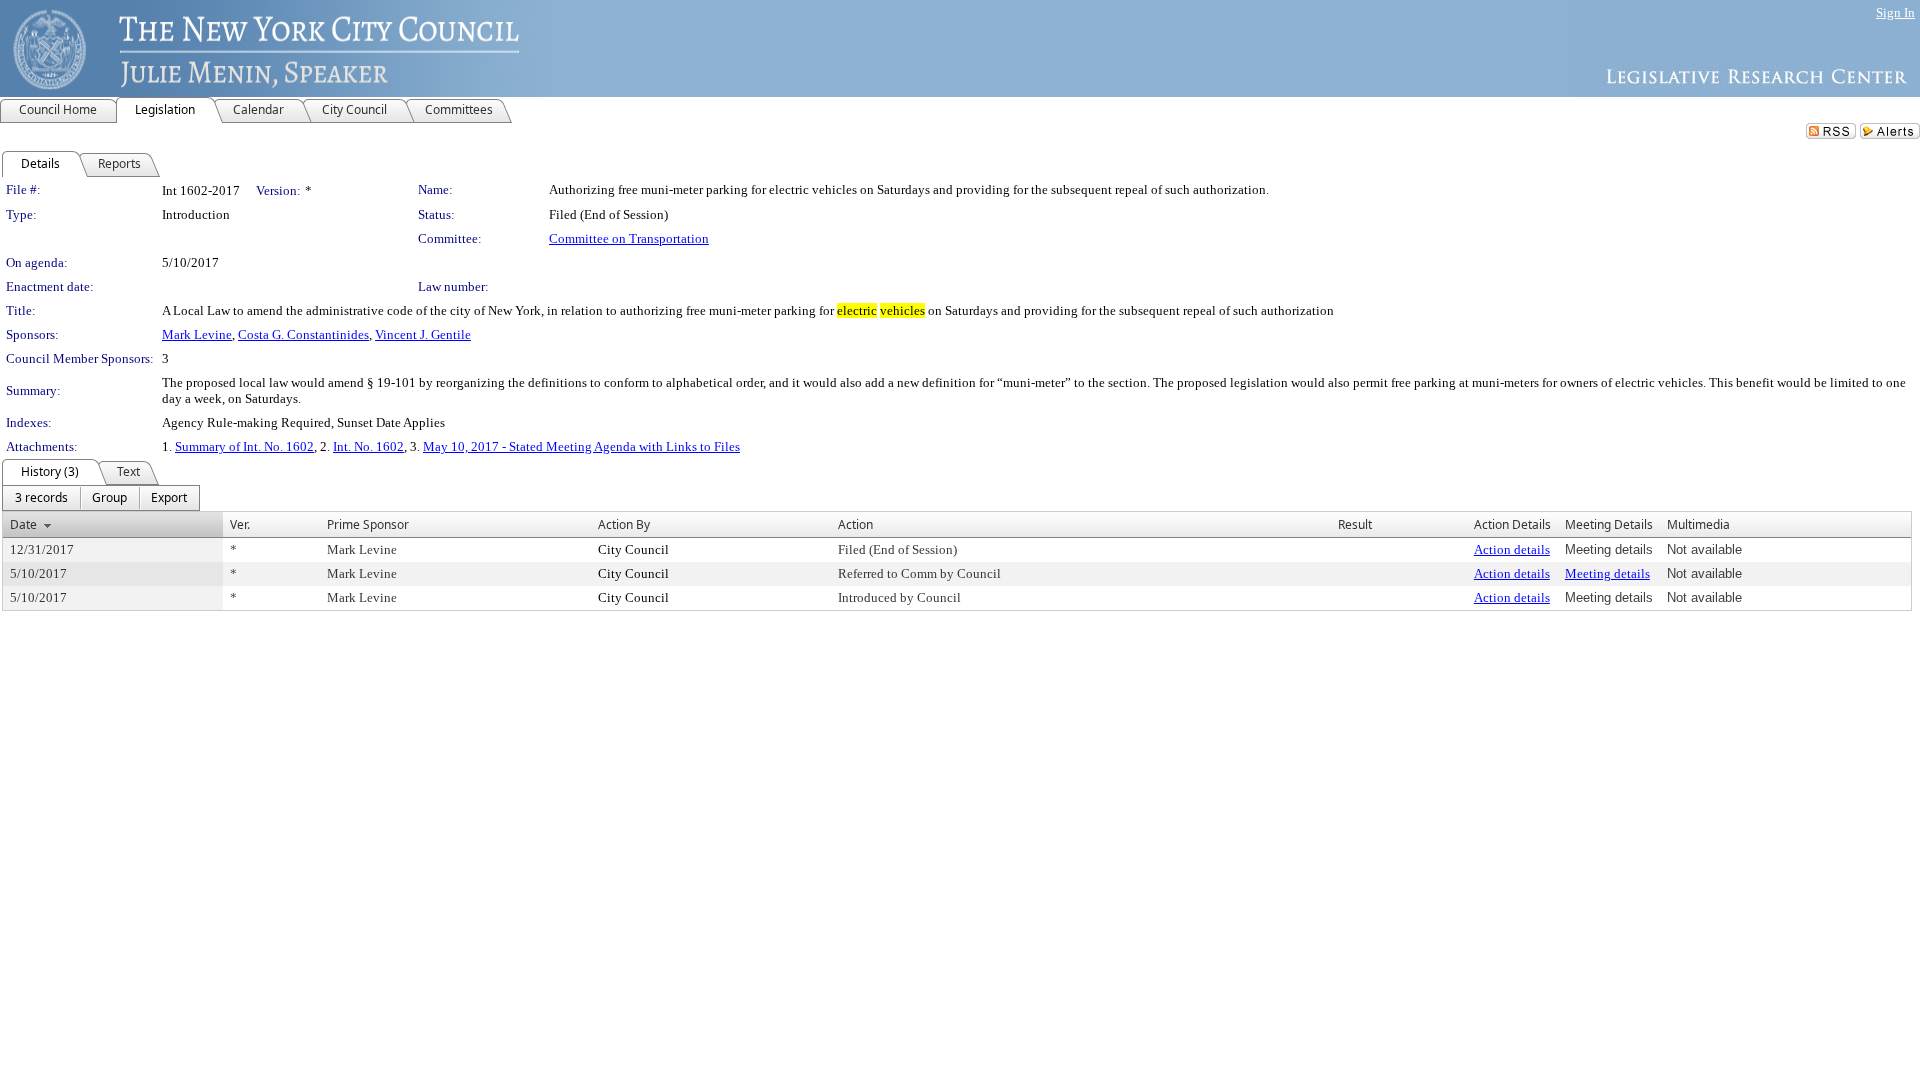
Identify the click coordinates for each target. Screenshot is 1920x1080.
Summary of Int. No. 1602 (244, 446)
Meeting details (1607, 573)
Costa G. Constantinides (303, 334)
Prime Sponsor (368, 524)
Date (23, 524)
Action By (624, 524)
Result (1355, 524)
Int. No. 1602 (368, 446)
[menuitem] (41, 498)
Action (855, 524)
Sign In (1895, 12)
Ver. (240, 524)
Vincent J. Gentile (423, 334)
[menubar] (101, 498)
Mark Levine (197, 334)
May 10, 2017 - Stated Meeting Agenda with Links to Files (581, 446)
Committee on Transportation (629, 238)
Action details (1512, 549)
